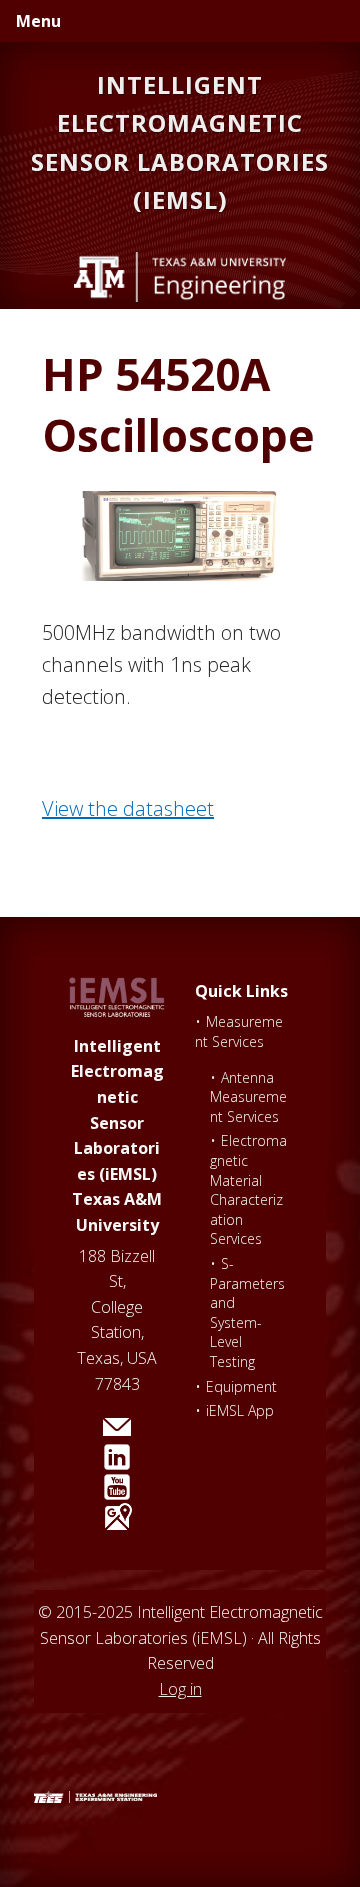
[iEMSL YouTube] (117, 1487)
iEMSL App (240, 1410)
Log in (180, 1689)
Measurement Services (239, 1031)
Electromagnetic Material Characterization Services (248, 1189)
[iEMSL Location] (117, 1518)
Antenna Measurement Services (248, 1097)
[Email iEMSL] (117, 1427)
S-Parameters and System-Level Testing (247, 1312)
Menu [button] (38, 21)
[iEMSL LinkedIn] (117, 1457)
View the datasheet (128, 808)
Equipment (241, 1386)
